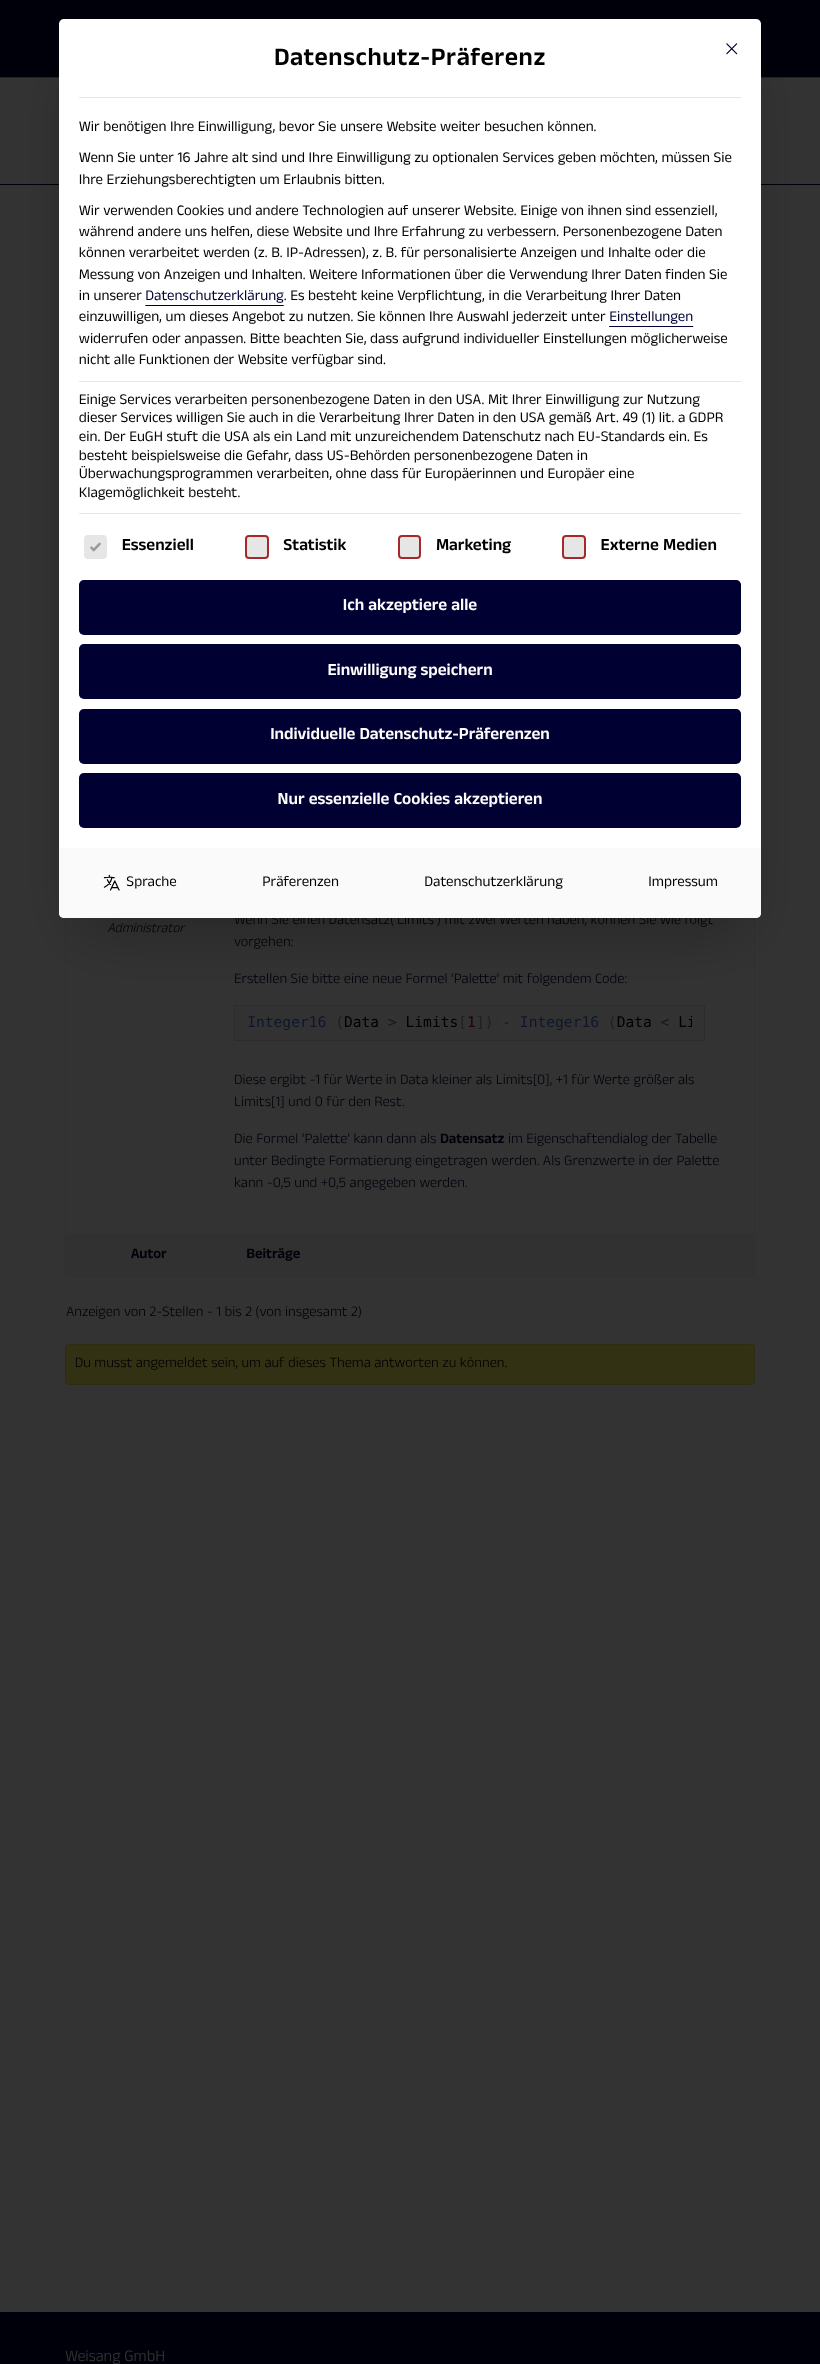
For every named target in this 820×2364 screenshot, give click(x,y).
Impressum (683, 882)
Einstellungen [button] (651, 317)
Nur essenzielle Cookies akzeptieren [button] (410, 800)
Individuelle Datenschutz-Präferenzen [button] (410, 735)
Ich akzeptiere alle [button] (410, 606)
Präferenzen (300, 882)
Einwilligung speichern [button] (409, 671)
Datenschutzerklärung (214, 296)
